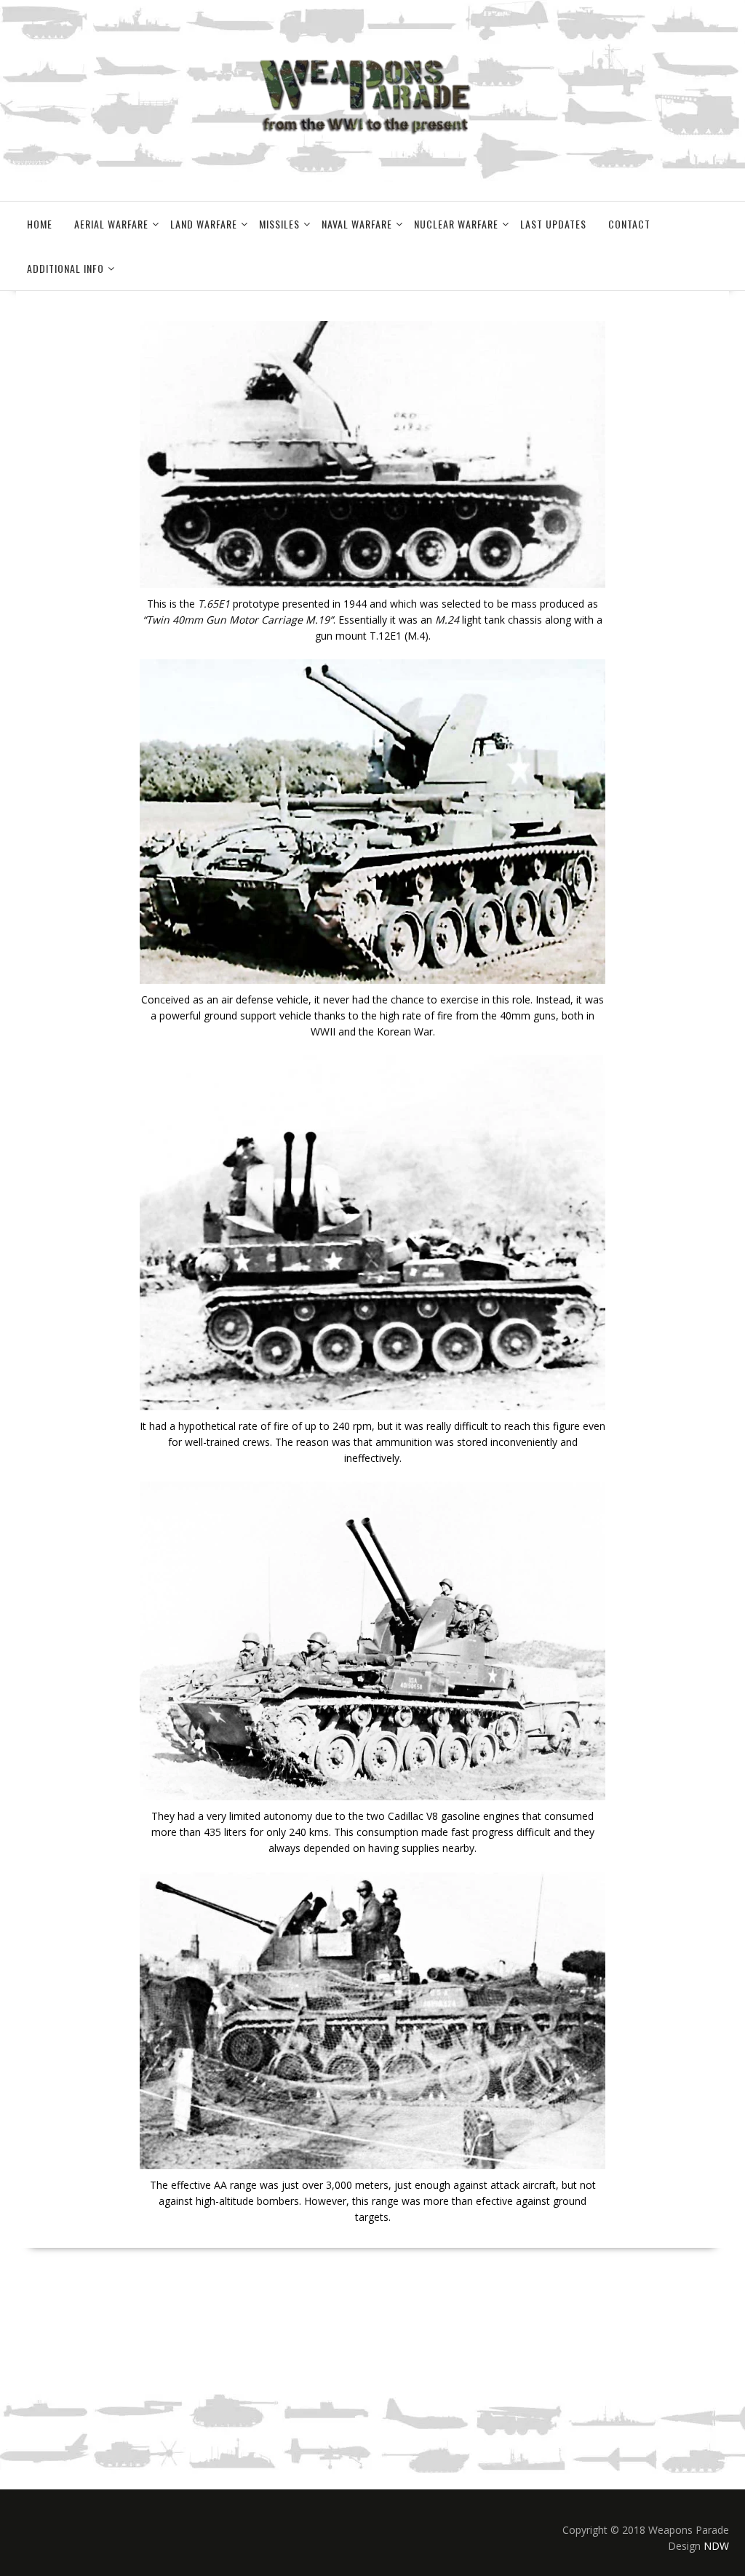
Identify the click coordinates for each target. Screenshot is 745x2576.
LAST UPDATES (553, 224)
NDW (716, 2546)
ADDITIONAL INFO (65, 268)
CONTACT (629, 224)
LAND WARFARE (204, 224)
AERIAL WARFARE (111, 224)
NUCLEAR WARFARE (456, 224)
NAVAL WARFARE (357, 224)
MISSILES (279, 224)
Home (40, 224)
